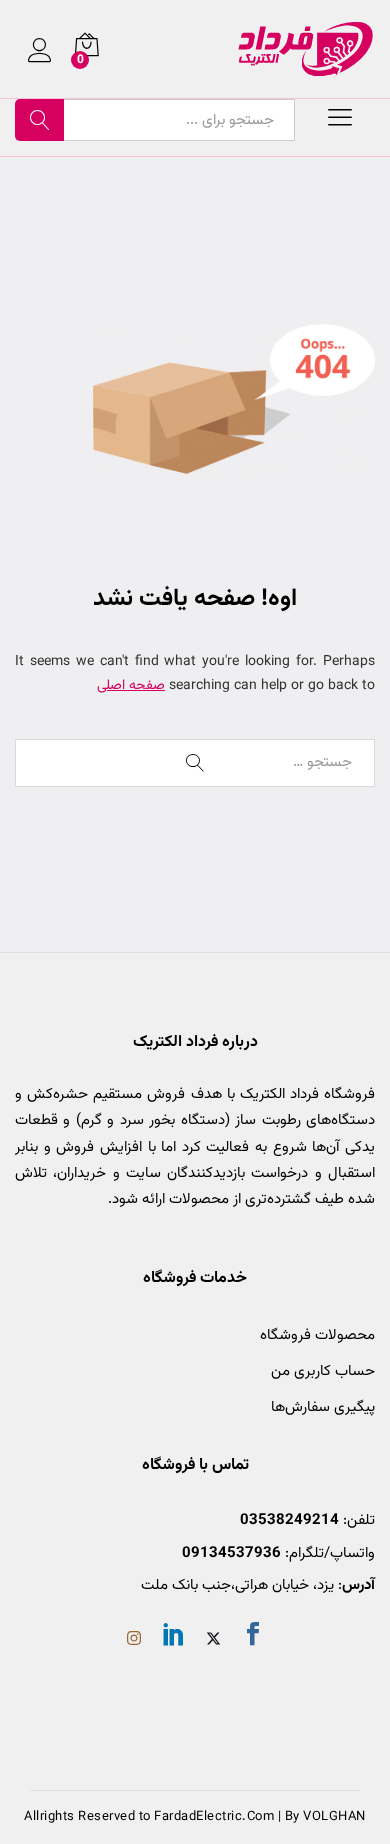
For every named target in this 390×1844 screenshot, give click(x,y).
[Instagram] (134, 1641)
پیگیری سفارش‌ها (323, 1407)
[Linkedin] (174, 1638)
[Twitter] (213, 1641)
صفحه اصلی (131, 686)
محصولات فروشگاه (317, 1335)
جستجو (39, 120)
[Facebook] (253, 1638)
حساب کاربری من (323, 1371)
